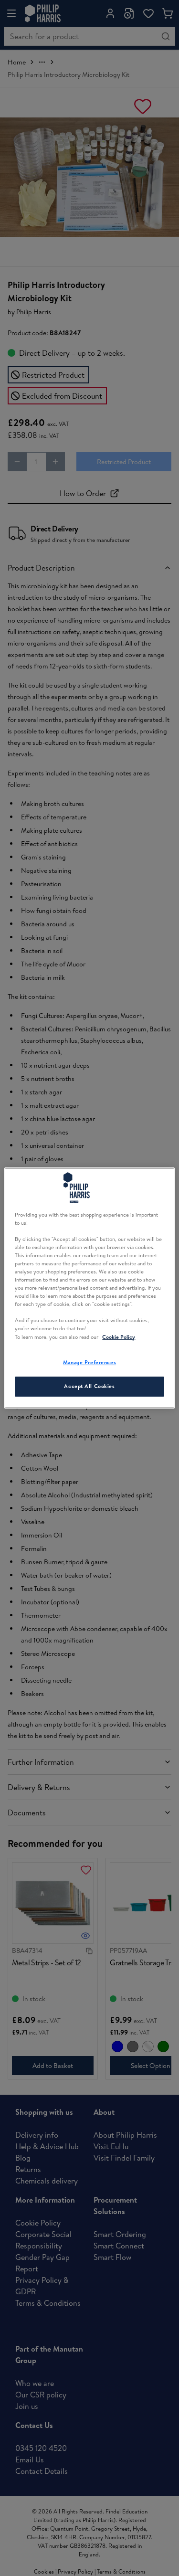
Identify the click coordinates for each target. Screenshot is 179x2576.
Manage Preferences (89, 1362)
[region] (89, 1288)
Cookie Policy (119, 1337)
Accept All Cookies (89, 1387)
